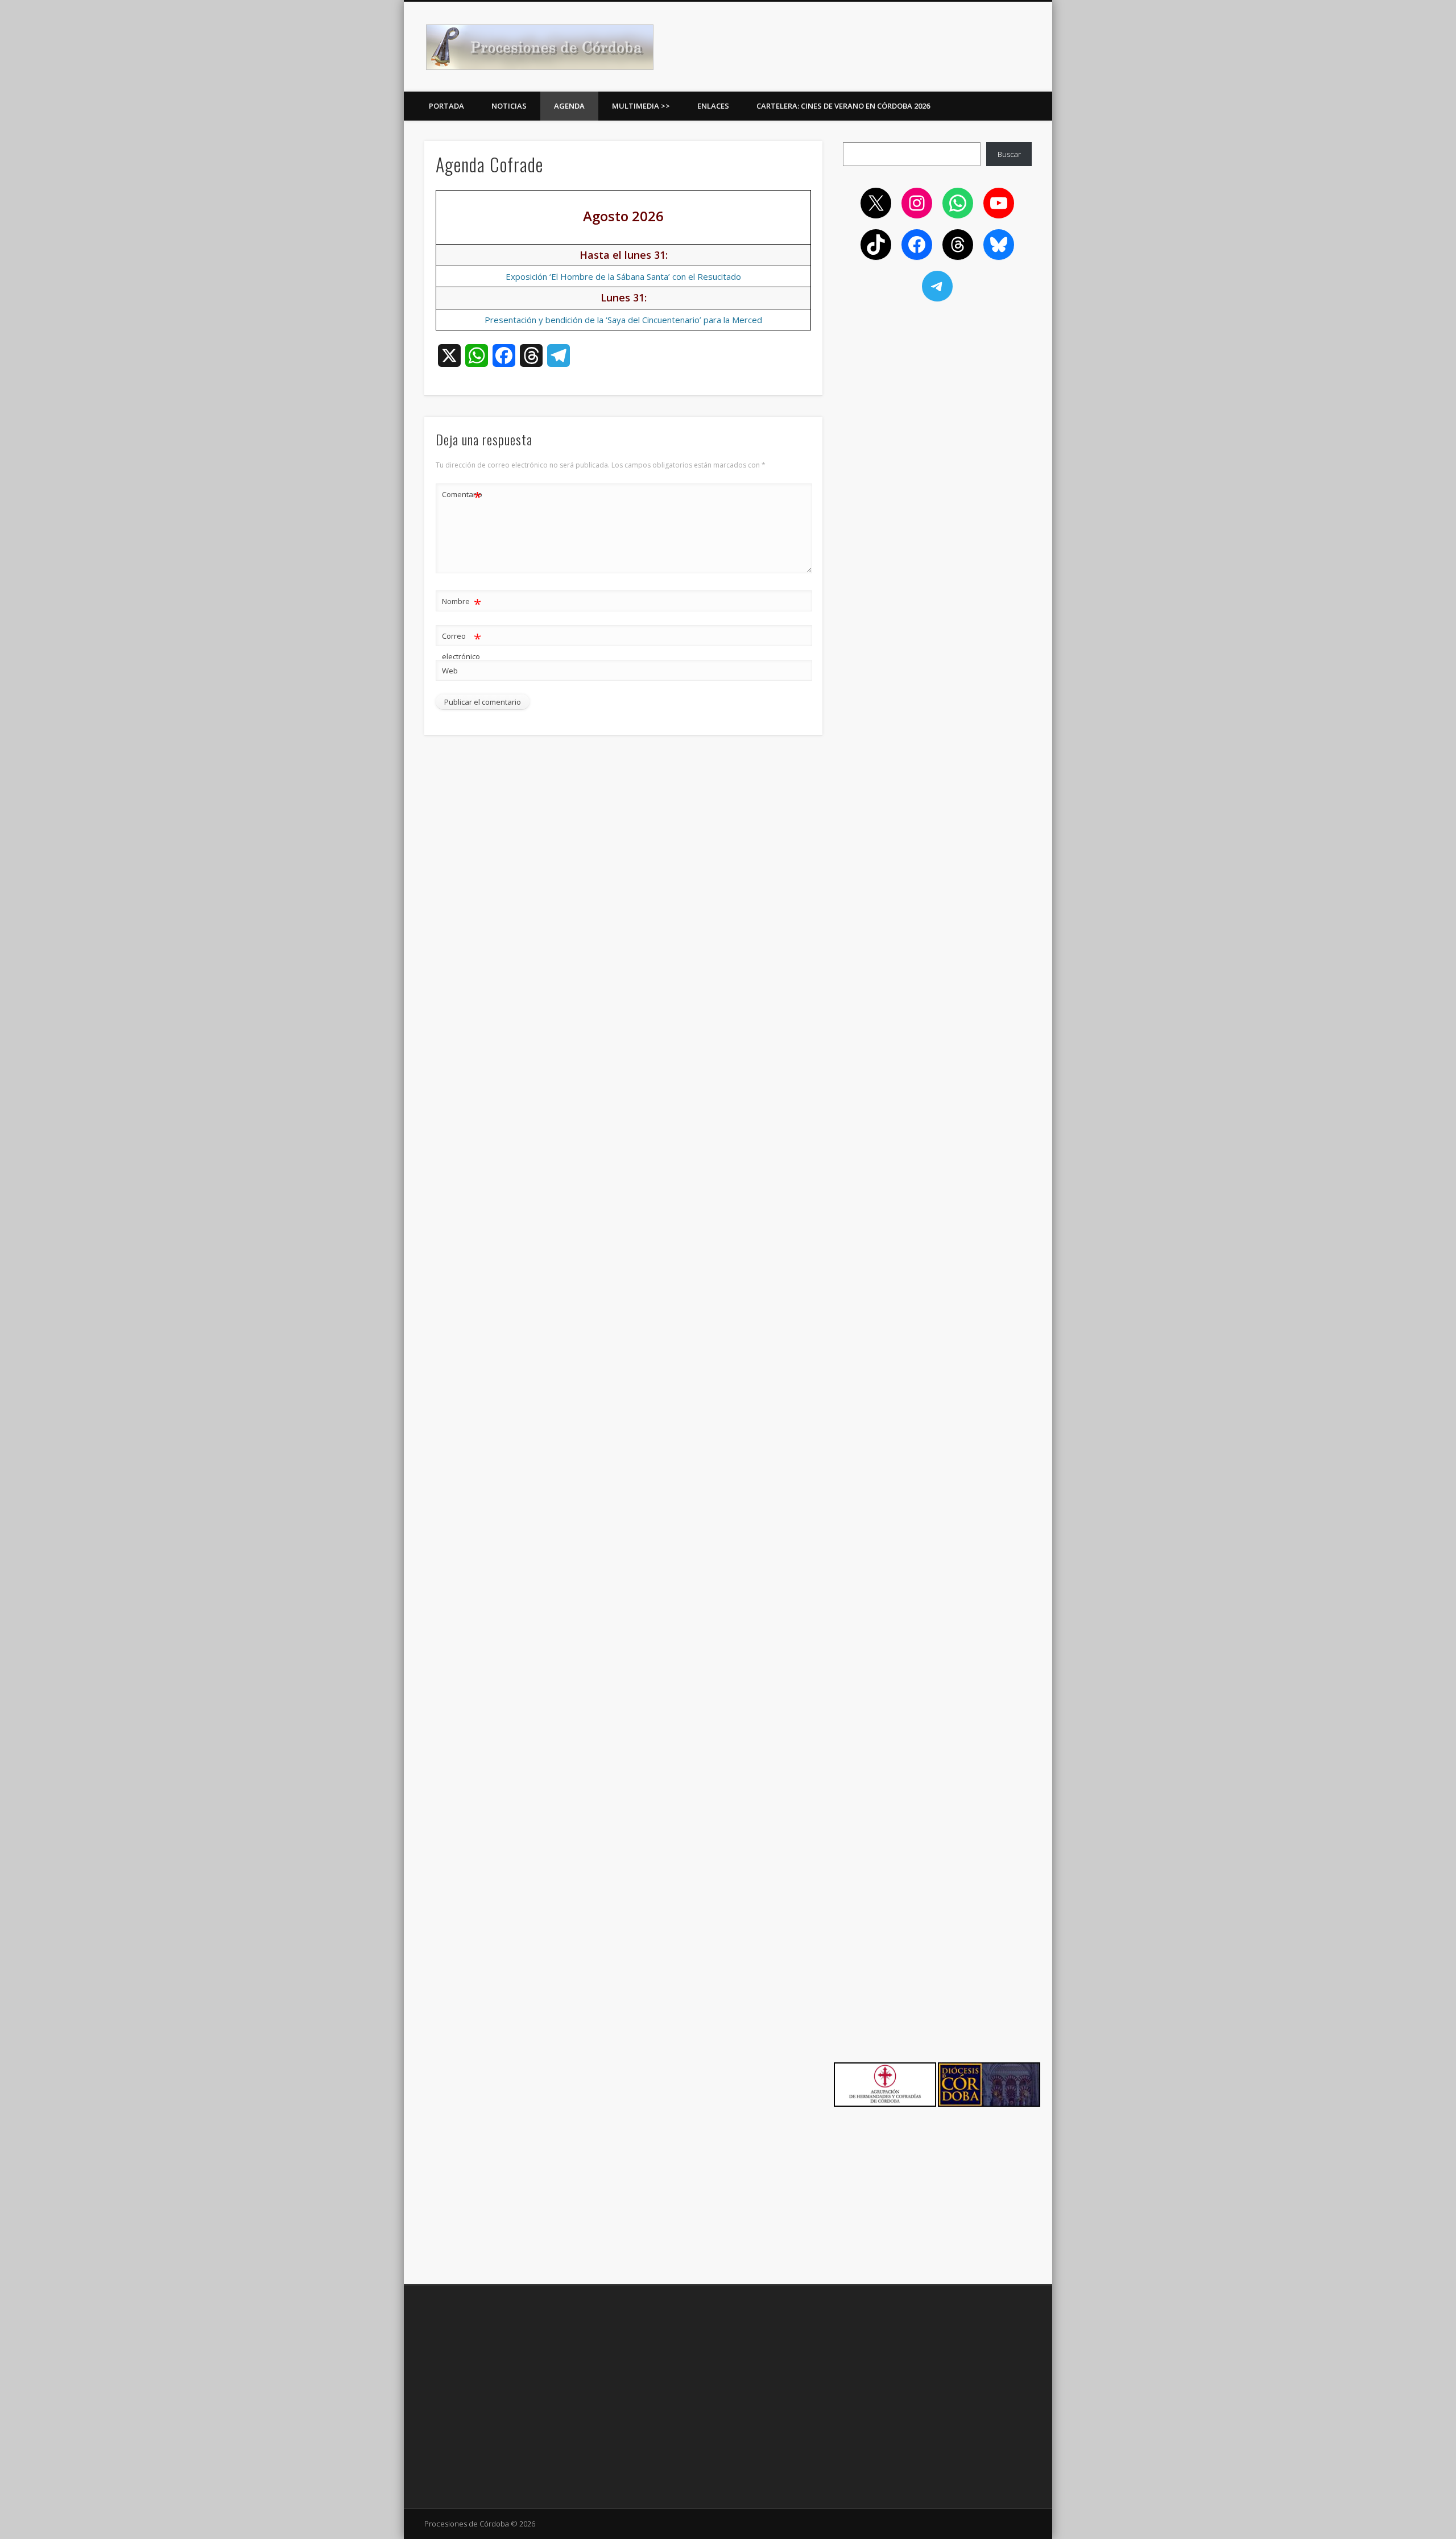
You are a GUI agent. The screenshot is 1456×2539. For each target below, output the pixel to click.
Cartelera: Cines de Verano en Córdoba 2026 (843, 106)
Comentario (462, 496)
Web (450, 671)
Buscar (1009, 154)
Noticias (509, 106)
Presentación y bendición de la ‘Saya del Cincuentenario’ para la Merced (623, 320)
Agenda (569, 106)
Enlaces (713, 106)
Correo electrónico (462, 645)
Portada (446, 106)
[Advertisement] (937, 394)
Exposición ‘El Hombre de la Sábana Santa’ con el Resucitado (623, 276)
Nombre (462, 603)
